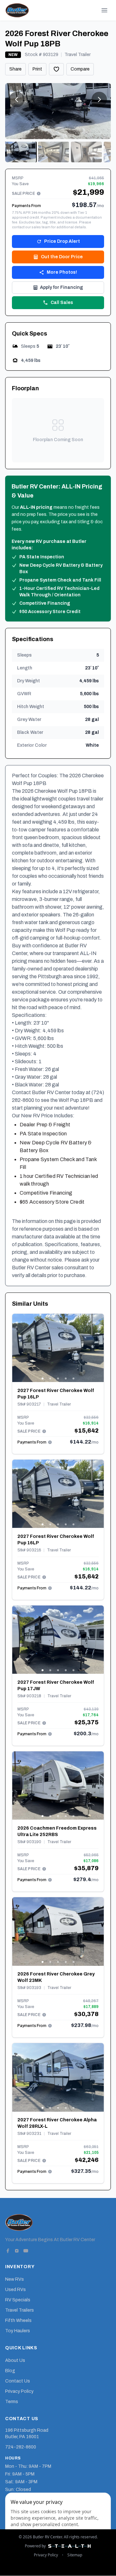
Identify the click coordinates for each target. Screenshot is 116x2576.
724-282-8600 (21, 2447)
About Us (15, 2360)
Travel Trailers (19, 2310)
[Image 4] (66, 1378)
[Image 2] (50, 1378)
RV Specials (18, 2300)
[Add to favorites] (56, 69)
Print (37, 69)
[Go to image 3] (86, 152)
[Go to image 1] (21, 152)
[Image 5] (73, 1378)
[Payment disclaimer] (39, 194)
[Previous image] (17, 1348)
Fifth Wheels (18, 2320)
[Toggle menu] (104, 10)
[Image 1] (43, 1378)
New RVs (15, 2279)
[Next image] (99, 1348)
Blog (10, 2371)
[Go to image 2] (53, 152)
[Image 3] (58, 1378)
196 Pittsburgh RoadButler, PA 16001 (27, 2434)
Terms (12, 2402)
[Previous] (17, 99)
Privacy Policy (19, 2391)
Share (15, 69)
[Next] (99, 99)
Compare (80, 69)
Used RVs (15, 2290)
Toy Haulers (18, 2331)
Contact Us (18, 2381)
